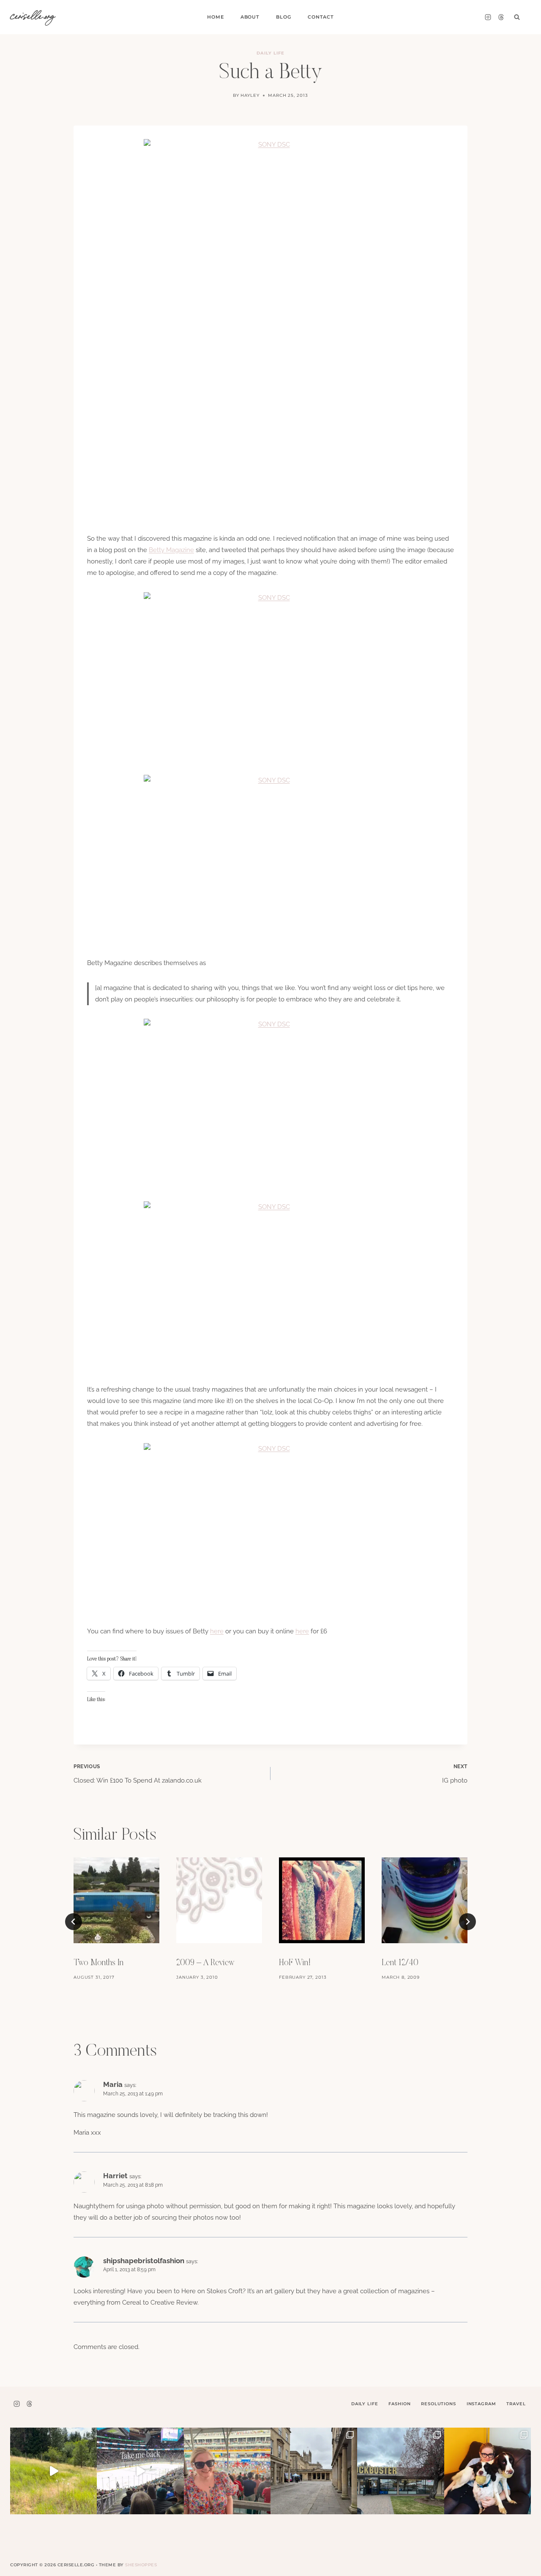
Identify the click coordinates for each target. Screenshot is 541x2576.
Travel (516, 2404)
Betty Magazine (171, 550)
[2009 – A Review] (219, 1900)
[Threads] (501, 17)
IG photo (455, 1774)
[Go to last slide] (74, 1922)
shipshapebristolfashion (144, 2261)
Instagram (481, 2404)
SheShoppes (141, 2565)
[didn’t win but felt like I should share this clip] (140, 2471)
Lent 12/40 (400, 1963)
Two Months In (98, 1963)
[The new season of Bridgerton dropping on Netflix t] (314, 2471)
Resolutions (438, 2404)
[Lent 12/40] (425, 1900)
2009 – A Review (205, 1963)
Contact (321, 17)
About (250, 17)
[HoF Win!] (322, 1900)
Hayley (250, 95)
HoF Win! (295, 1963)
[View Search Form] (517, 17)
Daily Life (270, 53)
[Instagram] (488, 17)
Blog (283, 17)
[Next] (467, 1922)
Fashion (399, 2404)
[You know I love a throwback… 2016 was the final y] (488, 2471)
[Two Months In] (116, 1900)
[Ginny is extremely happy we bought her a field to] (53, 2471)
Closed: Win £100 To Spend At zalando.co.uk (138, 1774)
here (217, 1631)
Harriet (115, 2176)
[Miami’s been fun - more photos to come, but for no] (227, 2471)
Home (215, 17)
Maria (113, 2084)
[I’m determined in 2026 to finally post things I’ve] (400, 2471)
